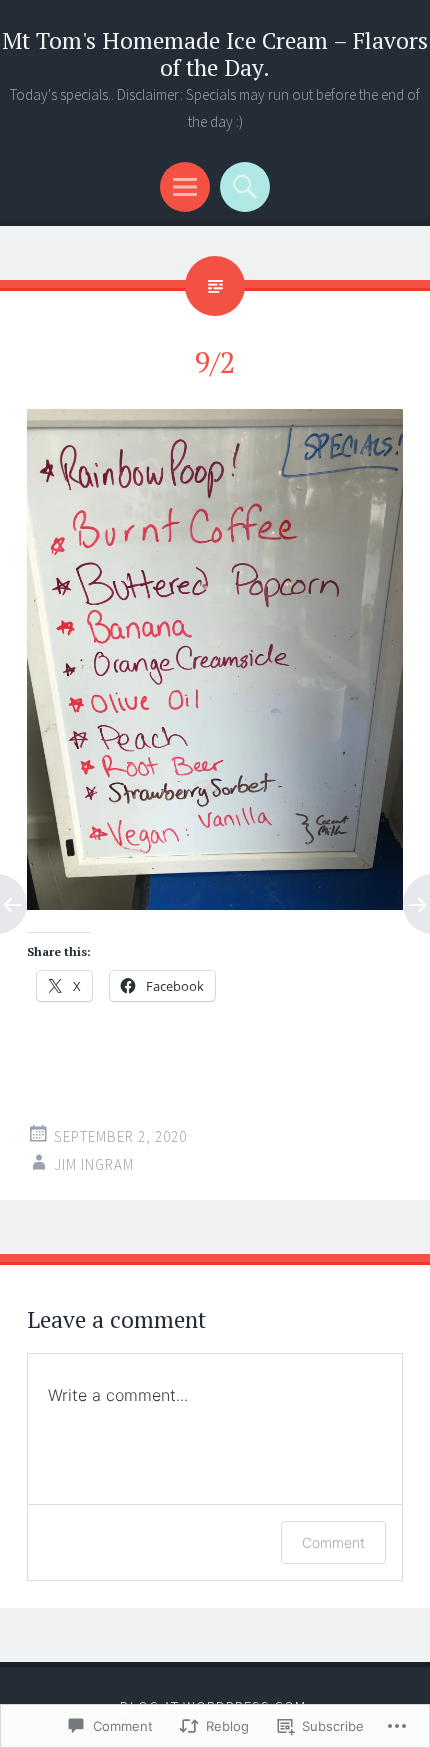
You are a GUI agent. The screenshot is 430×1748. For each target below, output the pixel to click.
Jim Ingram (94, 1164)
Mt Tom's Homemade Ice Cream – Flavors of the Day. (215, 54)
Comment (333, 1542)
